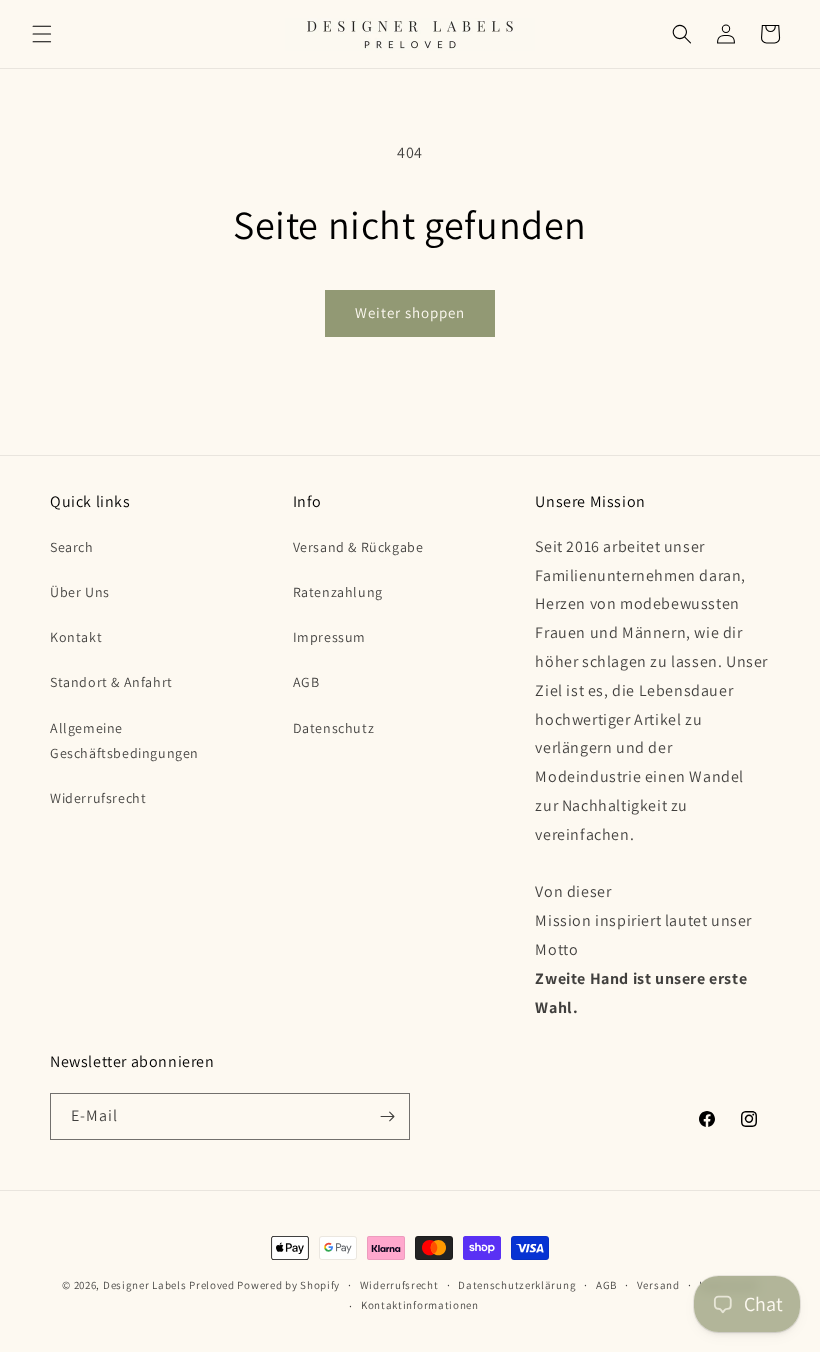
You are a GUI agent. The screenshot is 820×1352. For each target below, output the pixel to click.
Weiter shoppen (410, 312)
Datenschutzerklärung (517, 1285)
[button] (42, 34)
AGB (306, 682)
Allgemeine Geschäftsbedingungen (124, 740)
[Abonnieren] (387, 1116)
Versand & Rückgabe (358, 547)
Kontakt (76, 637)
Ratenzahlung (338, 592)
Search (72, 547)
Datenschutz (334, 728)
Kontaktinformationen (420, 1305)
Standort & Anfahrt (111, 682)
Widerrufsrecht (98, 798)
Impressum (329, 637)
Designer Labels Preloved (169, 1285)
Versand (658, 1285)
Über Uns (80, 592)
